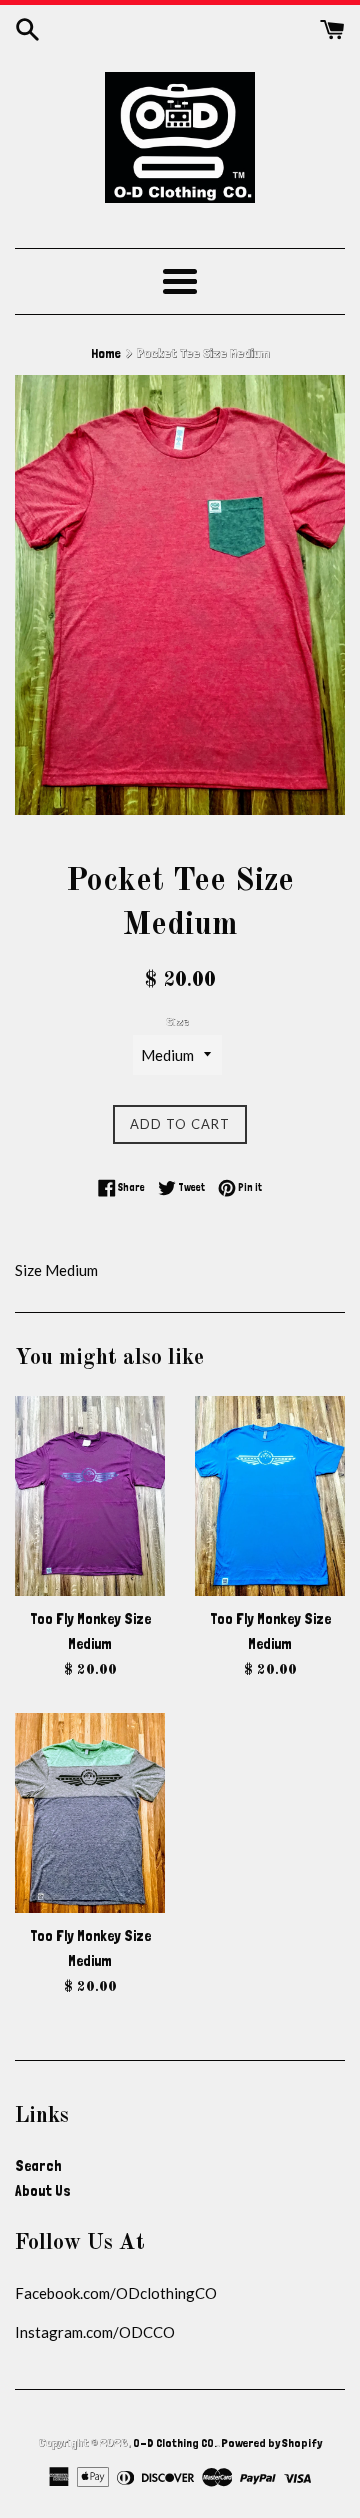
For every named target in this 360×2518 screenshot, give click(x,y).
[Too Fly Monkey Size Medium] (90, 1496)
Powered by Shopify (271, 2443)
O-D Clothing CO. (175, 2443)
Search (38, 2166)
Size (177, 1022)
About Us (43, 2191)
